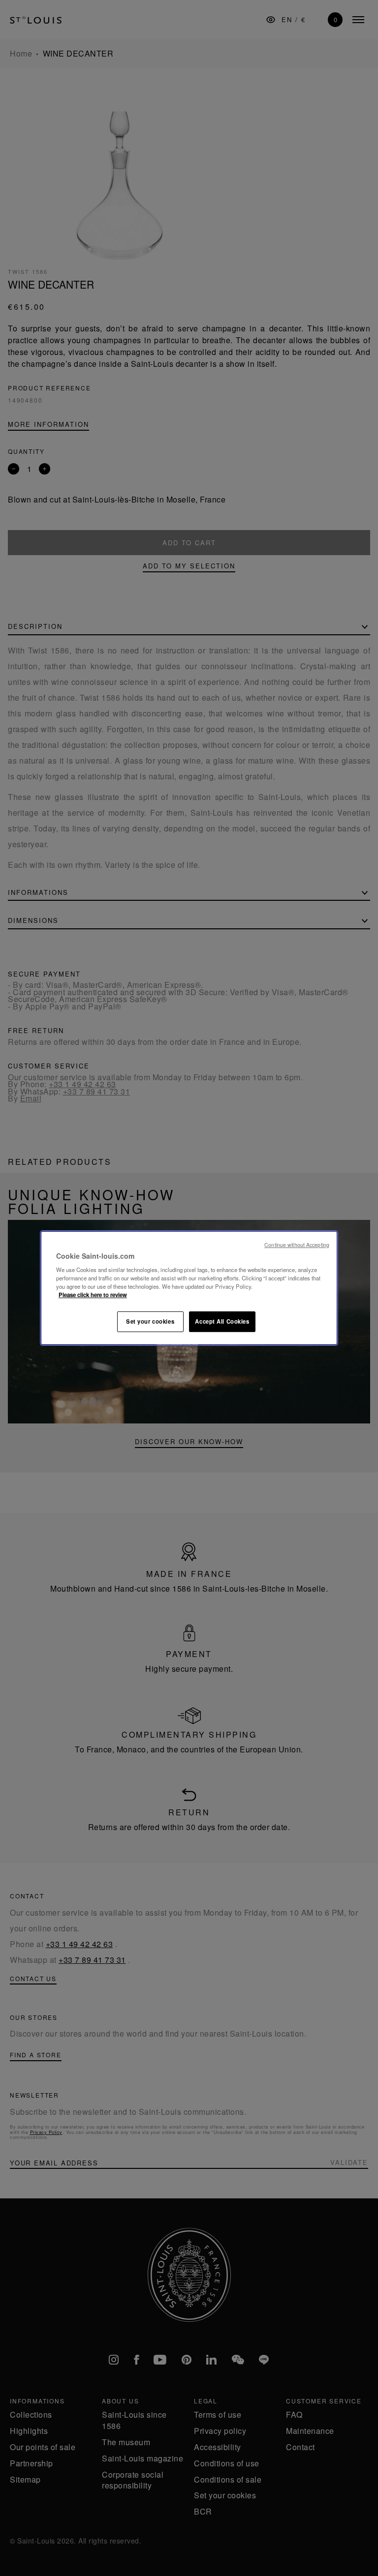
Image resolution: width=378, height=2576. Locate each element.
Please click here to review (93, 1295)
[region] (189, 1288)
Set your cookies (150, 1321)
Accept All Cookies (222, 1321)
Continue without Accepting (297, 1245)
